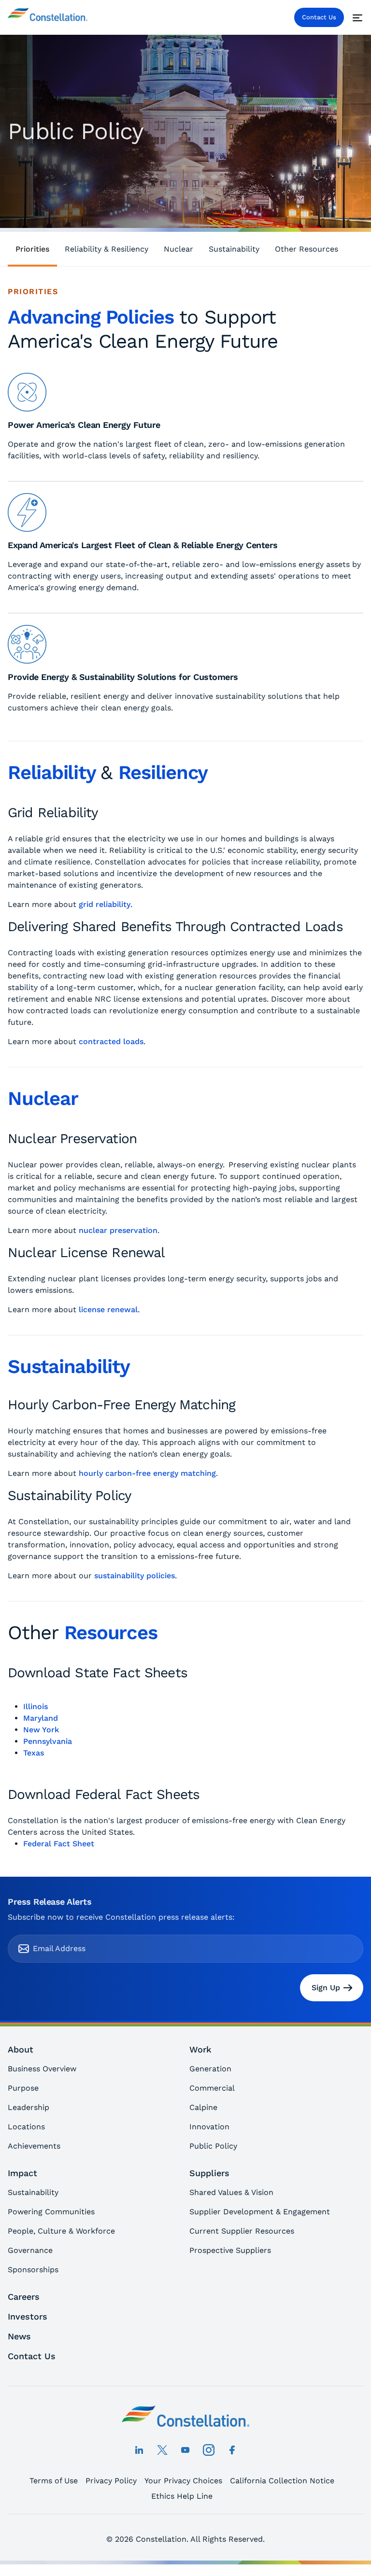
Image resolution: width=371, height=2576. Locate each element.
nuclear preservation (118, 1230)
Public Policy (213, 2146)
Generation (210, 2069)
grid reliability (105, 904)
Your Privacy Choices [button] (183, 2481)
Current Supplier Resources (242, 2231)
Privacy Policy (111, 2481)
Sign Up (326, 1988)
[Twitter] (162, 2450)
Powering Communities (51, 2212)
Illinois (36, 1706)
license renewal (108, 1309)
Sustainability (234, 249)
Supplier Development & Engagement (260, 2212)
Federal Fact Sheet (59, 1844)
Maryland (41, 1718)
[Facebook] (232, 2450)
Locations (26, 2127)
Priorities (32, 249)
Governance (30, 2250)
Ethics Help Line (182, 2496)
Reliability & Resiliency (107, 249)
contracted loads (111, 1041)
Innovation (209, 2127)
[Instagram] (209, 2450)
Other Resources (307, 249)
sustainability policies (135, 1576)
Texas (34, 1753)
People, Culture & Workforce (61, 2231)
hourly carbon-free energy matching (147, 1473)
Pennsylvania (48, 1741)
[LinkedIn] (139, 2450)
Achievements (34, 2146)
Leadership (29, 2107)
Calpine (203, 2107)
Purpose (23, 2088)
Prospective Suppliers (230, 2250)
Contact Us (319, 17)
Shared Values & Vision (231, 2192)
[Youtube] (185, 2450)
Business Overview (42, 2069)
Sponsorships (33, 2270)
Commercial (212, 2088)
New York (41, 1730)
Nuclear (178, 249)
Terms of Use (54, 2481)
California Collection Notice (282, 2481)
